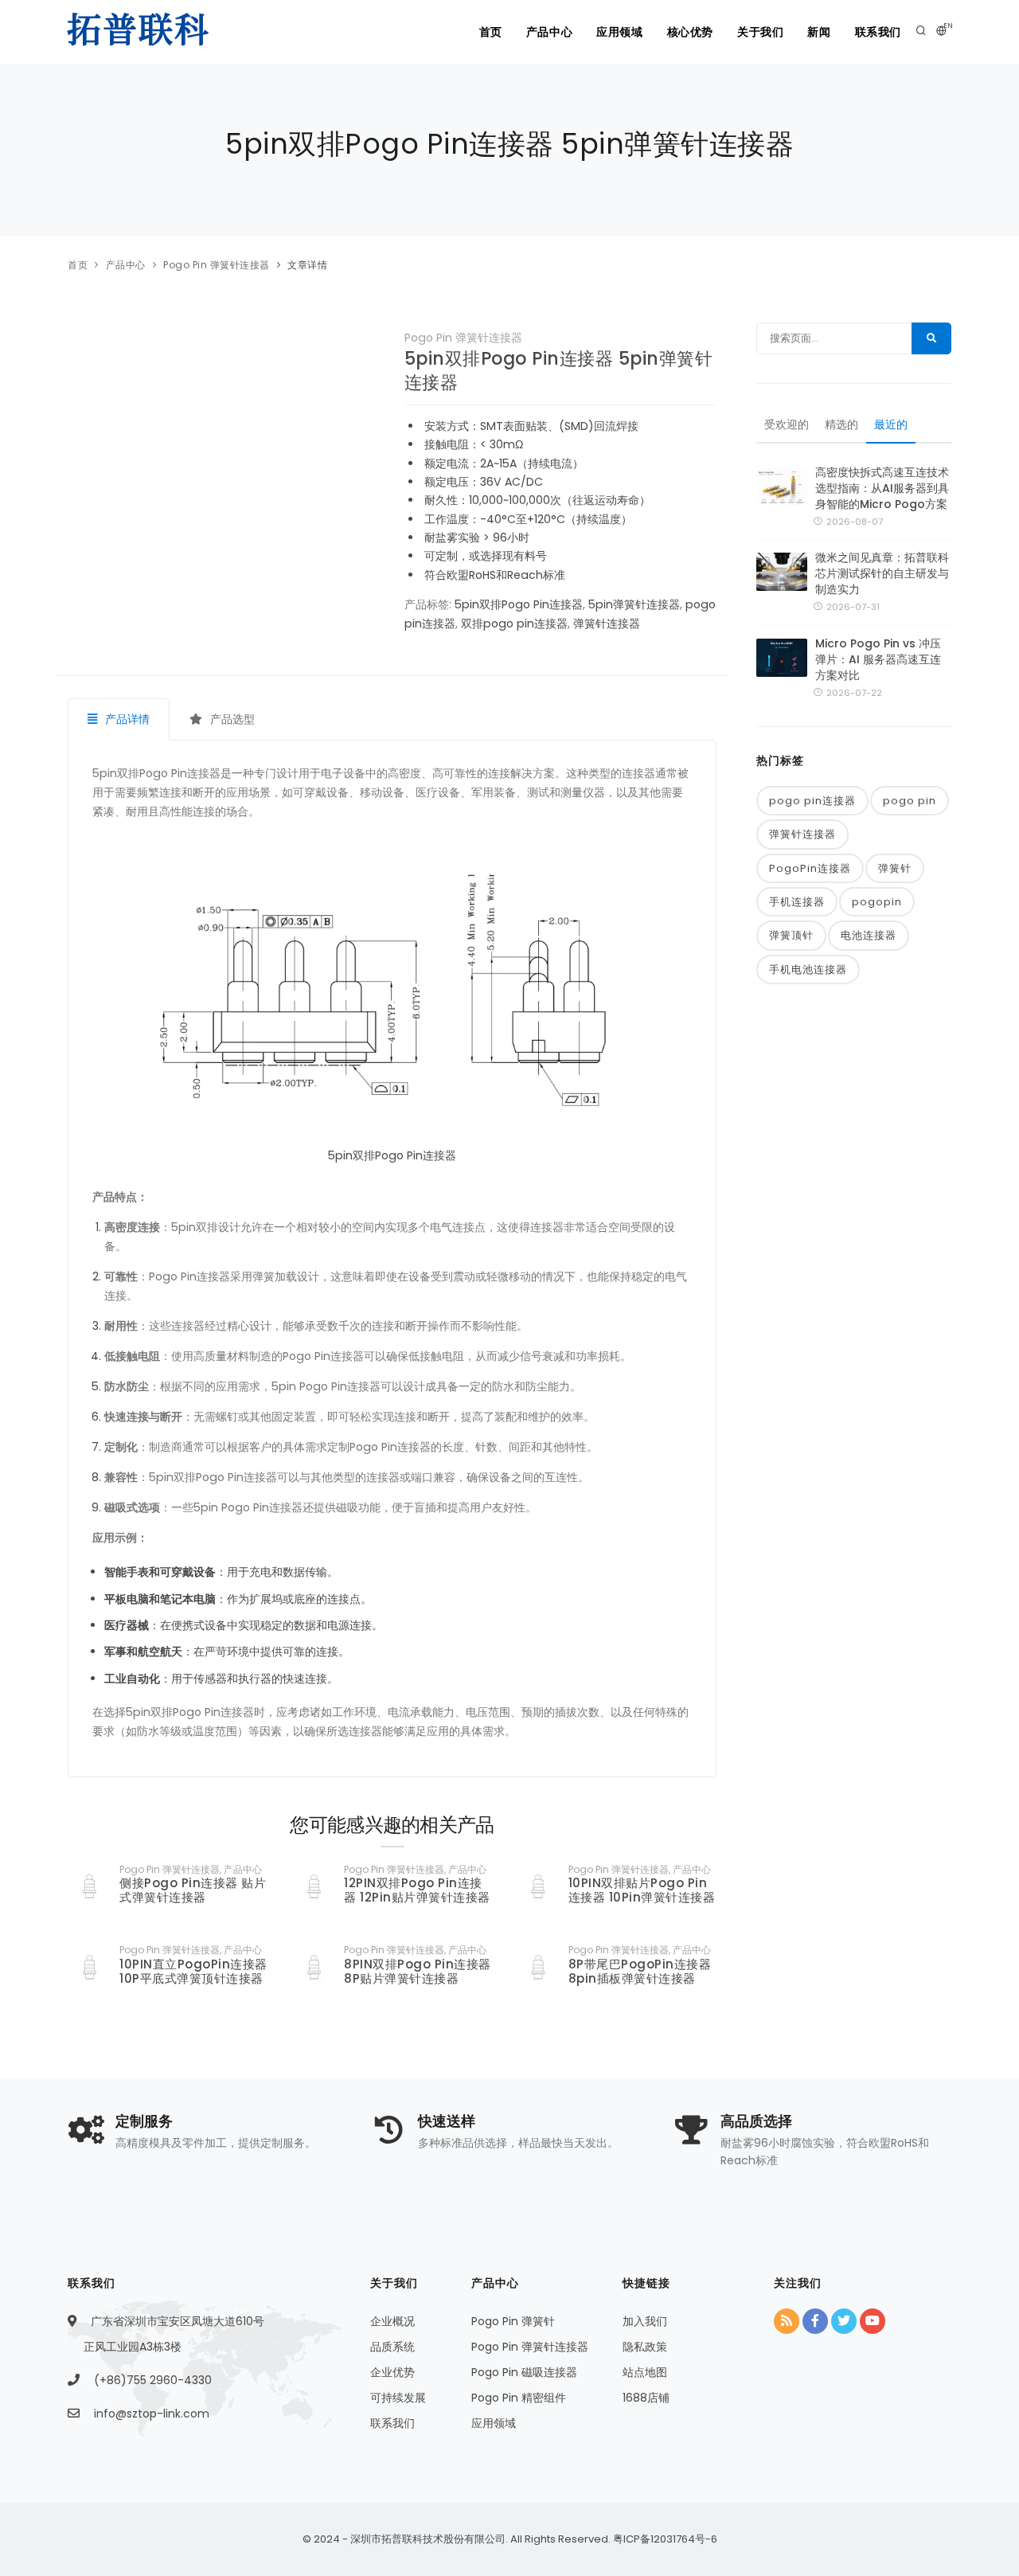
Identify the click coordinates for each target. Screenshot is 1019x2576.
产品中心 (549, 32)
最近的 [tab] (891, 424)
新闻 (819, 32)
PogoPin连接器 (810, 868)
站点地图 (645, 2372)
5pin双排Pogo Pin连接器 (519, 604)
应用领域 (619, 32)
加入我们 (645, 2321)
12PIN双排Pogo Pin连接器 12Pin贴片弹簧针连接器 (417, 1890)
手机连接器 (797, 902)
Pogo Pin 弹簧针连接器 (217, 265)
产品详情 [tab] (126, 719)
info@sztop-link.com (152, 2414)
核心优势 (690, 32)
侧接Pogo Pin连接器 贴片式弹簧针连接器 (193, 1890)
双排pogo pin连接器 (514, 623)
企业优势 (392, 2372)
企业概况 (392, 2321)
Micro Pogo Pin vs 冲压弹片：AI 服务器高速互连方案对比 (878, 659)
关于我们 (760, 32)
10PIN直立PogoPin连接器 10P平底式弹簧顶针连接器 (193, 1971)
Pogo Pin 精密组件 (519, 2398)
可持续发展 (398, 2398)
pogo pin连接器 (812, 801)
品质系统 (392, 2347)
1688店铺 (646, 2398)
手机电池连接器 (808, 969)
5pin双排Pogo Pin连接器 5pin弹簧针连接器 (559, 371)
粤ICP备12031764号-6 (664, 2539)
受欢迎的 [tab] (787, 424)
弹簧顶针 (791, 935)
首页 (491, 32)
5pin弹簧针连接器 (634, 604)
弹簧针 (895, 868)
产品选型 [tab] (231, 719)
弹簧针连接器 (607, 623)
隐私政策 (645, 2347)
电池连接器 (869, 935)
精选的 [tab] (841, 424)
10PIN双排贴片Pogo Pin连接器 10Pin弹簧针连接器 (642, 1890)
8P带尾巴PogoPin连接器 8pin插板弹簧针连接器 (640, 1971)
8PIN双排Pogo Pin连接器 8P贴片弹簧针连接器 (418, 1971)
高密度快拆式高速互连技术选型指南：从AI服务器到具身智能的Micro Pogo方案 (882, 488)
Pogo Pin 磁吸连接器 (524, 2372)
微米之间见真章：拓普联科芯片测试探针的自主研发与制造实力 (882, 573)
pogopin (877, 902)
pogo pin (910, 801)
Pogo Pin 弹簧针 (513, 2321)
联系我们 (878, 32)
